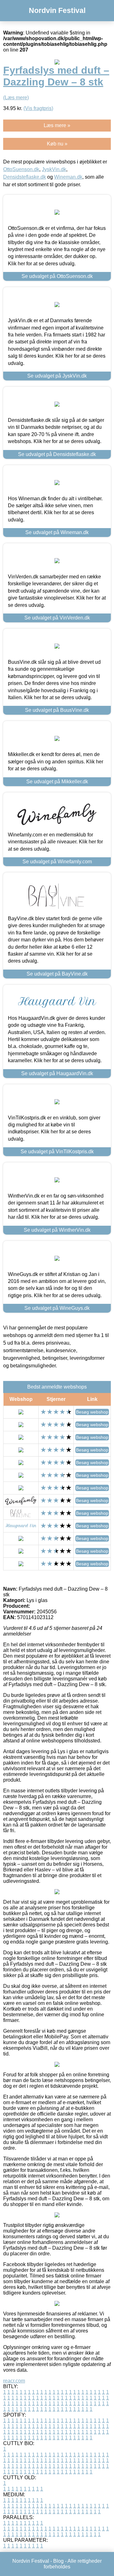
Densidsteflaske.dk (25, 177)
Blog (58, 2561)
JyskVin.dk (54, 169)
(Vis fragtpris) (38, 108)
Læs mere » (57, 125)
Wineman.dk (68, 177)
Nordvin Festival (57, 10)
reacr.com (14, 2381)
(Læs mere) (16, 98)
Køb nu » (57, 144)
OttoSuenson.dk (21, 169)
